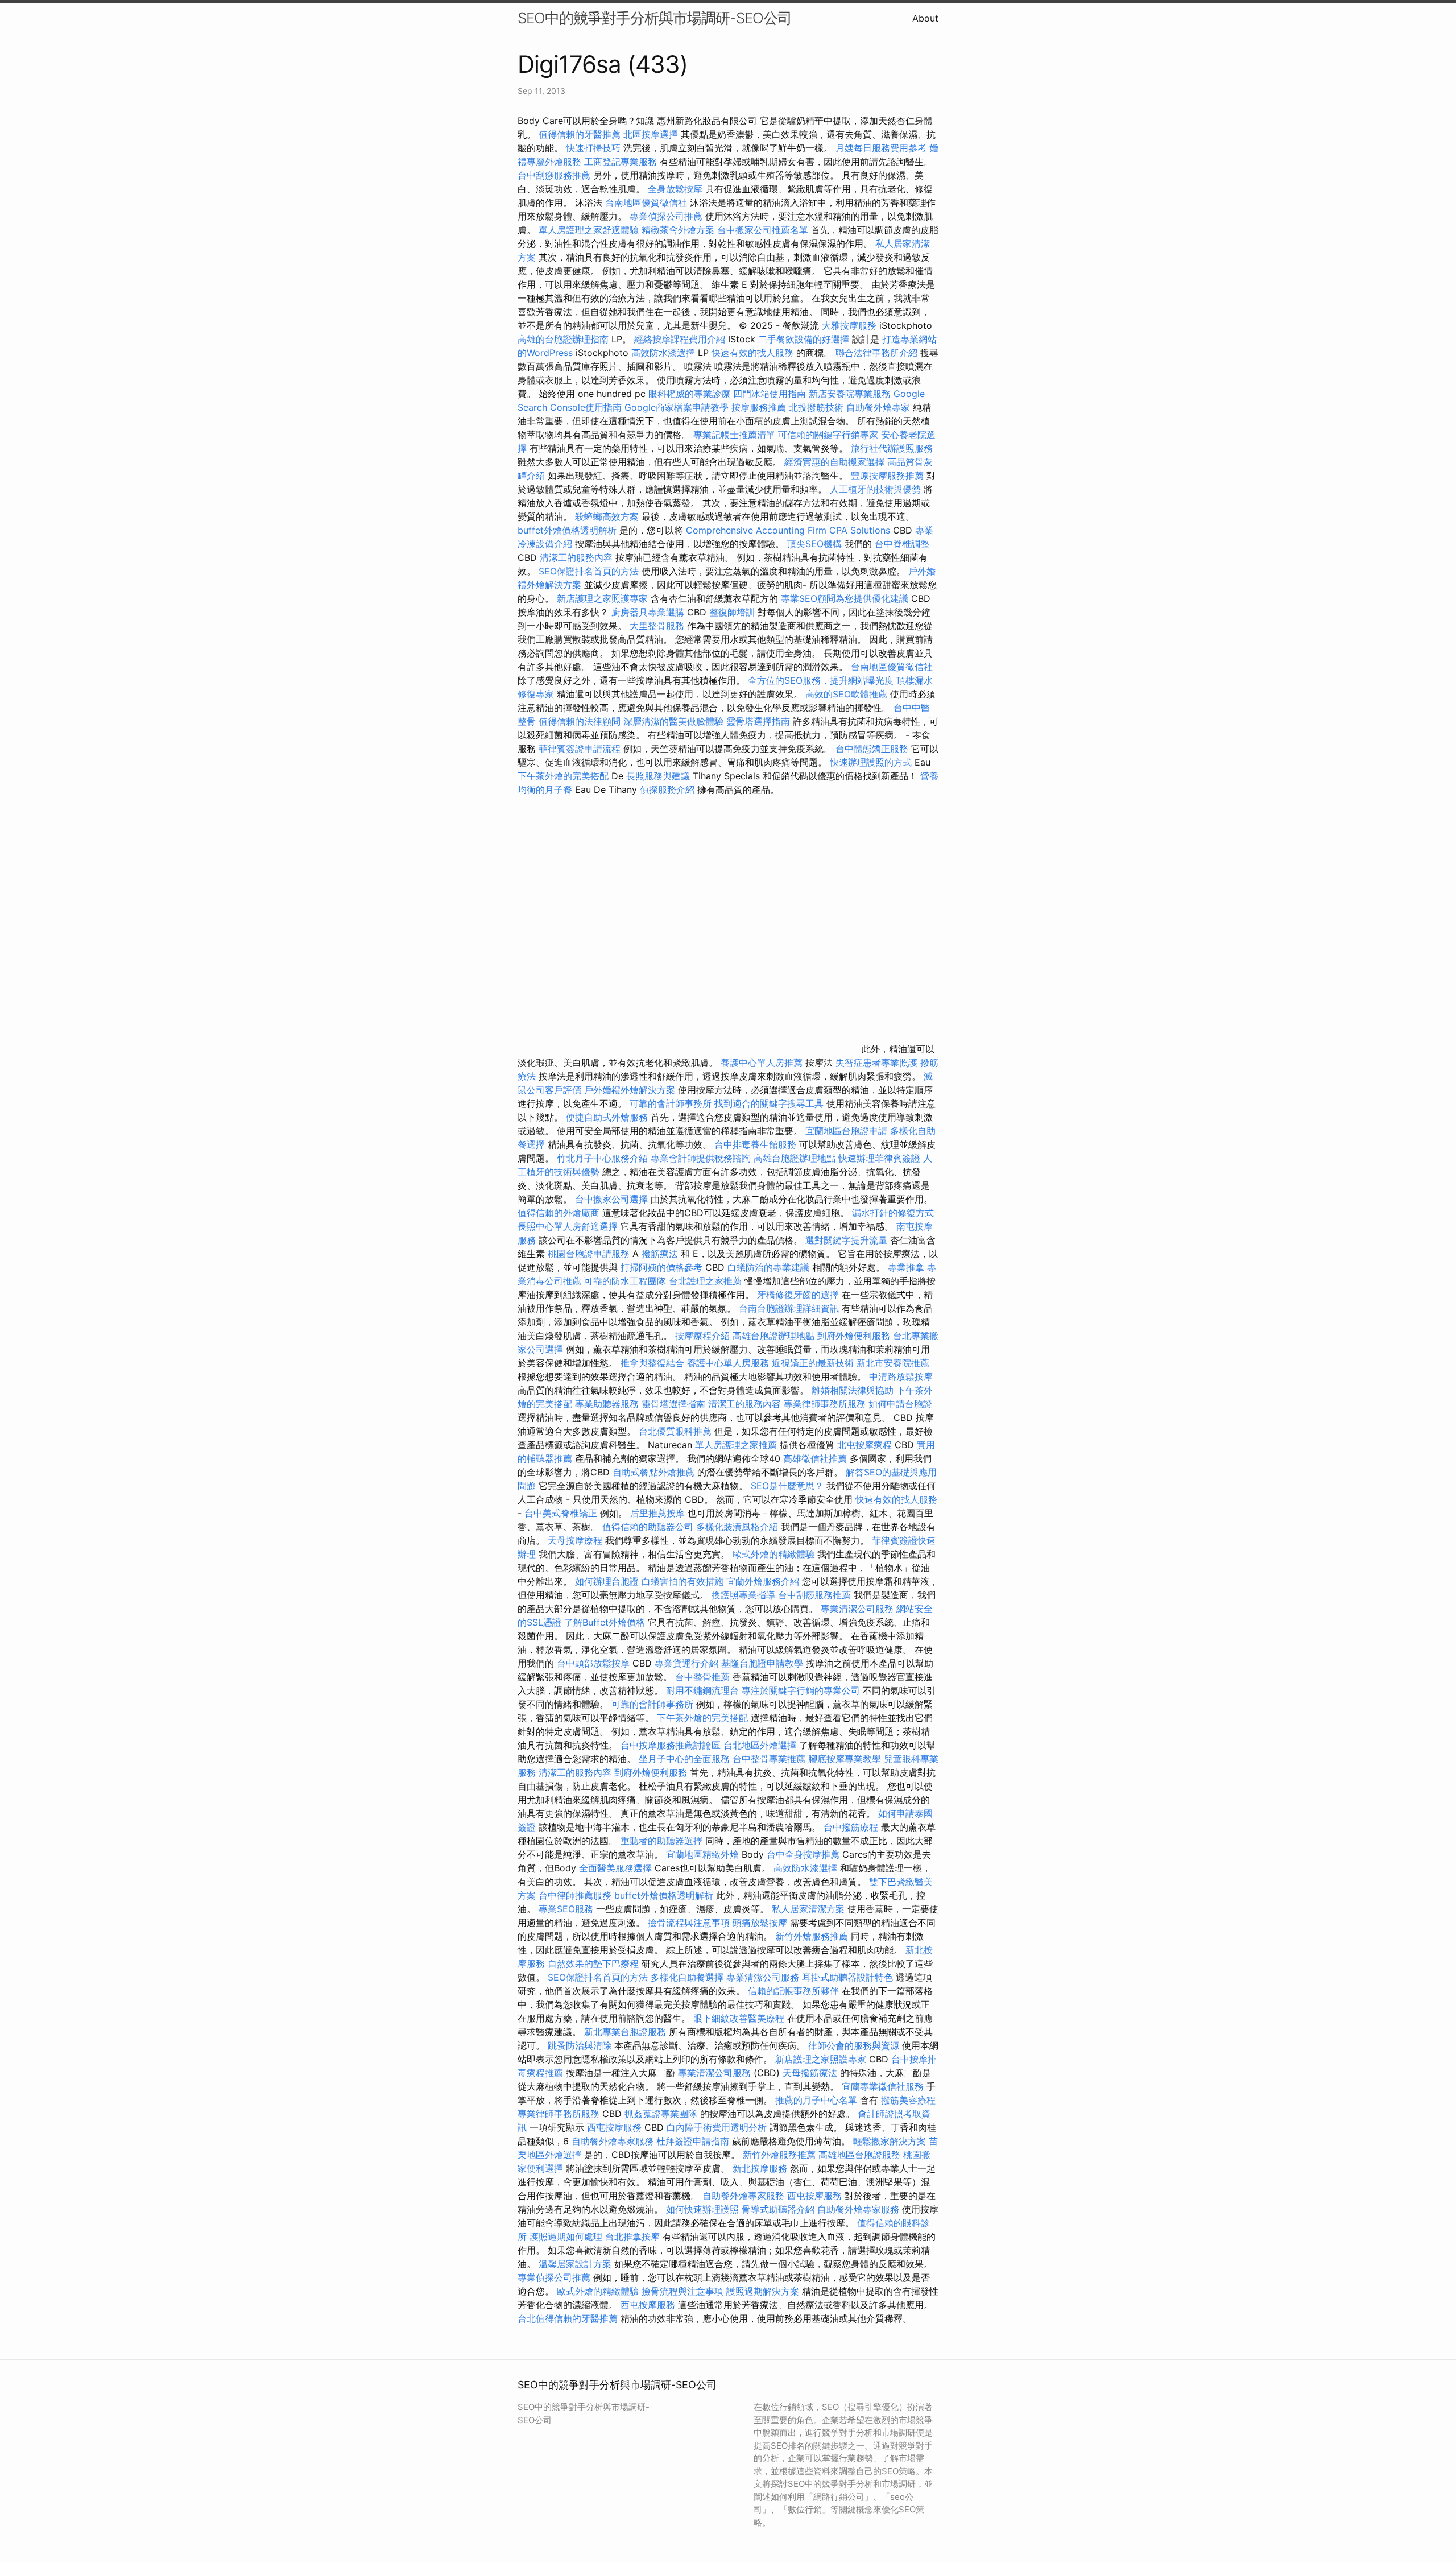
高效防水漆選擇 (663, 353)
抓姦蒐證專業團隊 (661, 2114)
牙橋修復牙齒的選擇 (798, 1295)
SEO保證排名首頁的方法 (589, 571)
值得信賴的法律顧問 (580, 721)
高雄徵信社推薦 (815, 1458)
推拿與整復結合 (652, 1363)
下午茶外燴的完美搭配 (563, 776)
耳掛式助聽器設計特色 (847, 1977)
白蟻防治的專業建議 (768, 1267)
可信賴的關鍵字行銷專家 (828, 435)
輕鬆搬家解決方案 (890, 2141)
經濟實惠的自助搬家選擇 (834, 462)
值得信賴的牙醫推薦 (580, 134)
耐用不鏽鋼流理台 (702, 1690)
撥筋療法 (660, 1254)
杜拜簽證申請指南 (693, 2141)
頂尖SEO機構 (814, 544)
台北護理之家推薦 (705, 1281)
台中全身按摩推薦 (804, 1854)
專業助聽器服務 (607, 1404)
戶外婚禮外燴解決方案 (630, 1090)
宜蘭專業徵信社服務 (883, 2086)
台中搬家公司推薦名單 (763, 230)
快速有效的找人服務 (752, 353)
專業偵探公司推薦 (666, 216)
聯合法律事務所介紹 (876, 353)
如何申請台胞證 (900, 1404)
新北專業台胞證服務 (625, 2032)
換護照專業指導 (743, 1595)
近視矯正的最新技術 (813, 1363)
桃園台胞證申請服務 (589, 1254)
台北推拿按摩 (632, 2237)
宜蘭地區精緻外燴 (704, 1854)
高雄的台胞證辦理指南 (563, 339)
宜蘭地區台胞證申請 (846, 1131)
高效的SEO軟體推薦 (846, 694)
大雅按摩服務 (851, 325)
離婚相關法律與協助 (853, 1390)
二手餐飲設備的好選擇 (804, 339)
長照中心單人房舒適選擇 (568, 1226)
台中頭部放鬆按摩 (595, 1663)
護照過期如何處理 (566, 2237)
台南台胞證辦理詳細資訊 (789, 1308)
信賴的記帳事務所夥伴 (793, 1991)
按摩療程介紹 (704, 1336)
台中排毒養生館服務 (757, 1144)
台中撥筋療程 (852, 1827)
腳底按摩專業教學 (846, 1759)
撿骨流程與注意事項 (689, 1923)
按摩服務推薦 (760, 407)
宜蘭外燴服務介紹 (763, 1581)
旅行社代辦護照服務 (892, 448)
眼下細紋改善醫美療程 (739, 2018)
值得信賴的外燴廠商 (559, 1213)
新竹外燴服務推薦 (813, 1936)
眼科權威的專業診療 (689, 394)
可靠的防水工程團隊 (625, 1281)
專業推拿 (906, 1267)
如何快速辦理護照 (702, 2209)
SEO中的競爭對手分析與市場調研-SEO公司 (655, 18)
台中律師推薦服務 (575, 1895)
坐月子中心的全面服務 (684, 1759)
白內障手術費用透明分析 (717, 2127)
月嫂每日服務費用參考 (881, 148)
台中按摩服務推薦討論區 (672, 1745)
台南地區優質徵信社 (646, 202)
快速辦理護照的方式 (871, 762)
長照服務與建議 (658, 776)
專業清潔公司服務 (857, 1609)
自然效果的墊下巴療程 (593, 1963)
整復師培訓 (733, 612)
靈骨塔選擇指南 (758, 721)
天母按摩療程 (575, 1540)
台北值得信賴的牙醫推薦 (568, 2318)
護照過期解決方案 (763, 2291)
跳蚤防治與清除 (580, 2045)
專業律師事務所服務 (825, 1404)
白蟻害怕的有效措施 (682, 1581)
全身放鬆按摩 (677, 189)
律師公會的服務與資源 (854, 2045)
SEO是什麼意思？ (787, 1486)
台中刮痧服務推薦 (555, 175)
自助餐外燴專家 (878, 407)
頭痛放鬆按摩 (761, 1923)
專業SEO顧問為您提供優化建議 (845, 598)
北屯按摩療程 (866, 1445)
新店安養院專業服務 (850, 394)
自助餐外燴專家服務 (613, 2141)
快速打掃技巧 (593, 148)
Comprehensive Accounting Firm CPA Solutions (788, 530)
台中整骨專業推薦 (769, 1759)
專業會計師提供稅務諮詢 (701, 1158)
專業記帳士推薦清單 (734, 435)
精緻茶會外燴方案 (678, 230)
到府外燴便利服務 (854, 1336)
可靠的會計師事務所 (671, 1103)
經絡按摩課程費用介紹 (681, 339)
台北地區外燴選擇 (760, 1745)
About (925, 18)
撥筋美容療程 (908, 2100)
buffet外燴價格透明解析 (567, 530)
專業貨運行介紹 (686, 1663)
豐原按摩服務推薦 (889, 476)
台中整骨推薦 (704, 1677)
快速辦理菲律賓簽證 (879, 1158)
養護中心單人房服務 (728, 1363)
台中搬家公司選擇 (611, 1199)
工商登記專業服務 (621, 162)
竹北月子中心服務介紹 (602, 1158)
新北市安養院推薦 (893, 1363)
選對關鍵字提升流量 (846, 1240)
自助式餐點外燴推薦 (653, 1472)
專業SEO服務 (566, 1909)
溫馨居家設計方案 (575, 2264)
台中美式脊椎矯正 (562, 1513)
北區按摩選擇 (652, 134)
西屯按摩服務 (616, 2127)
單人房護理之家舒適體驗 (589, 230)
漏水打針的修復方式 (893, 1213)
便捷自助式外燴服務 (608, 1117)
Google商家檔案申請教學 (677, 407)
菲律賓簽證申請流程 (580, 749)
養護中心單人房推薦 (762, 1063)
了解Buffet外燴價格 (605, 1622)
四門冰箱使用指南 (770, 394)
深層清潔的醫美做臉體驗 (673, 721)
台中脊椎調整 (902, 544)
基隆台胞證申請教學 (762, 1663)
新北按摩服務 (761, 2168)
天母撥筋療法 (810, 2073)
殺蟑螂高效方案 (607, 516)
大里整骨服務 (658, 626)
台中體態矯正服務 (873, 749)
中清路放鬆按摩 (901, 1376)
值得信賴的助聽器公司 (648, 1527)
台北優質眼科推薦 (675, 1431)
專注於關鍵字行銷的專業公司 (801, 1690)
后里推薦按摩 (659, 1513)
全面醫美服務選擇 (615, 1868)
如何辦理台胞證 (607, 1581)
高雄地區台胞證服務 (859, 2155)
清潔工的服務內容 (576, 557)
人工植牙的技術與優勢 (875, 489)
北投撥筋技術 (816, 407)
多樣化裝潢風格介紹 (737, 1527)
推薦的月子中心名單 (816, 2100)
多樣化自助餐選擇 (687, 1977)
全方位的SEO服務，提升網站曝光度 (821, 680)
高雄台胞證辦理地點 (795, 1158)
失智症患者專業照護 (876, 1063)
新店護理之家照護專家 (602, 598)
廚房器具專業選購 (648, 612)
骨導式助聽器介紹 (778, 2209)
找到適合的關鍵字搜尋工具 (769, 1103)
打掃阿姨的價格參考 (661, 1267)
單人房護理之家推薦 (736, 1445)
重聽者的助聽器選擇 (661, 1841)
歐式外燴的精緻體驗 (773, 1554)
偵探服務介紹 (667, 789)
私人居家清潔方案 (808, 1909)
